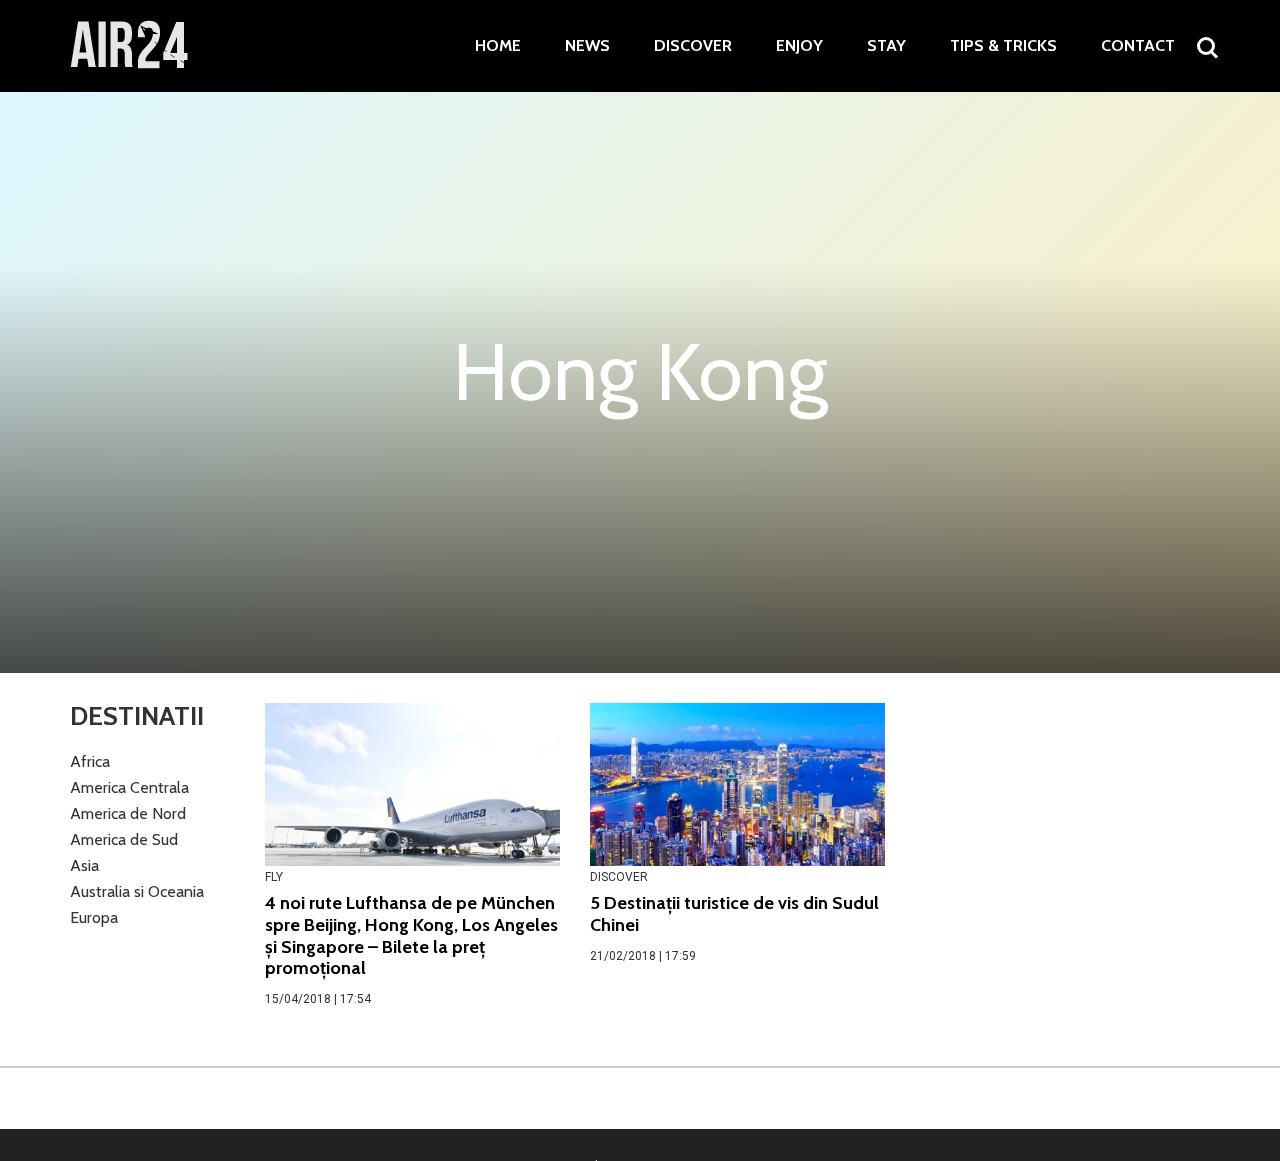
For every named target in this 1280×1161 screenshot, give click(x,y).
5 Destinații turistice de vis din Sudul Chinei (734, 914)
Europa (94, 917)
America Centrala (129, 787)
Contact (1138, 46)
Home (498, 46)
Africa (90, 761)
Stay (886, 46)
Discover (693, 46)
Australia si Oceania (137, 891)
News (587, 46)
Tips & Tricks (1003, 46)
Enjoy (799, 46)
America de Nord (128, 813)
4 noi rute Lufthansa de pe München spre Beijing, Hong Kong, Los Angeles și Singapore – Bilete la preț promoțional (411, 935)
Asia (84, 865)
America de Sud (124, 839)
